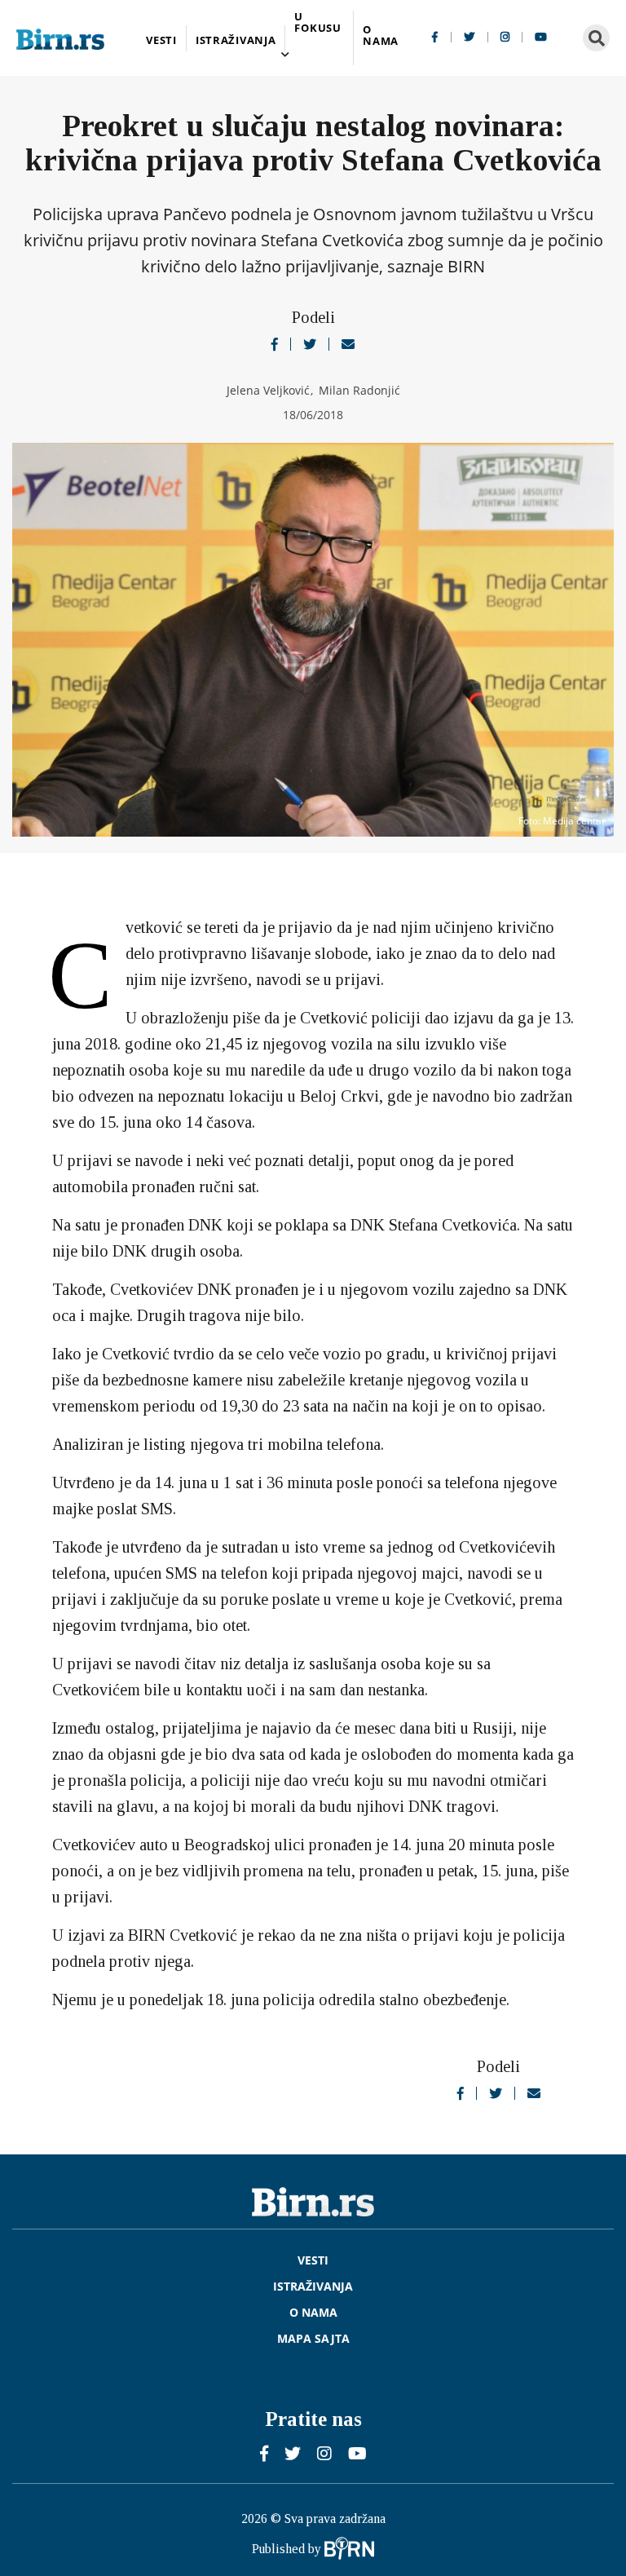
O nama (381, 36)
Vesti (161, 40)
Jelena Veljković (270, 390)
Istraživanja (236, 40)
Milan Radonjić (359, 390)
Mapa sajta (313, 2339)
